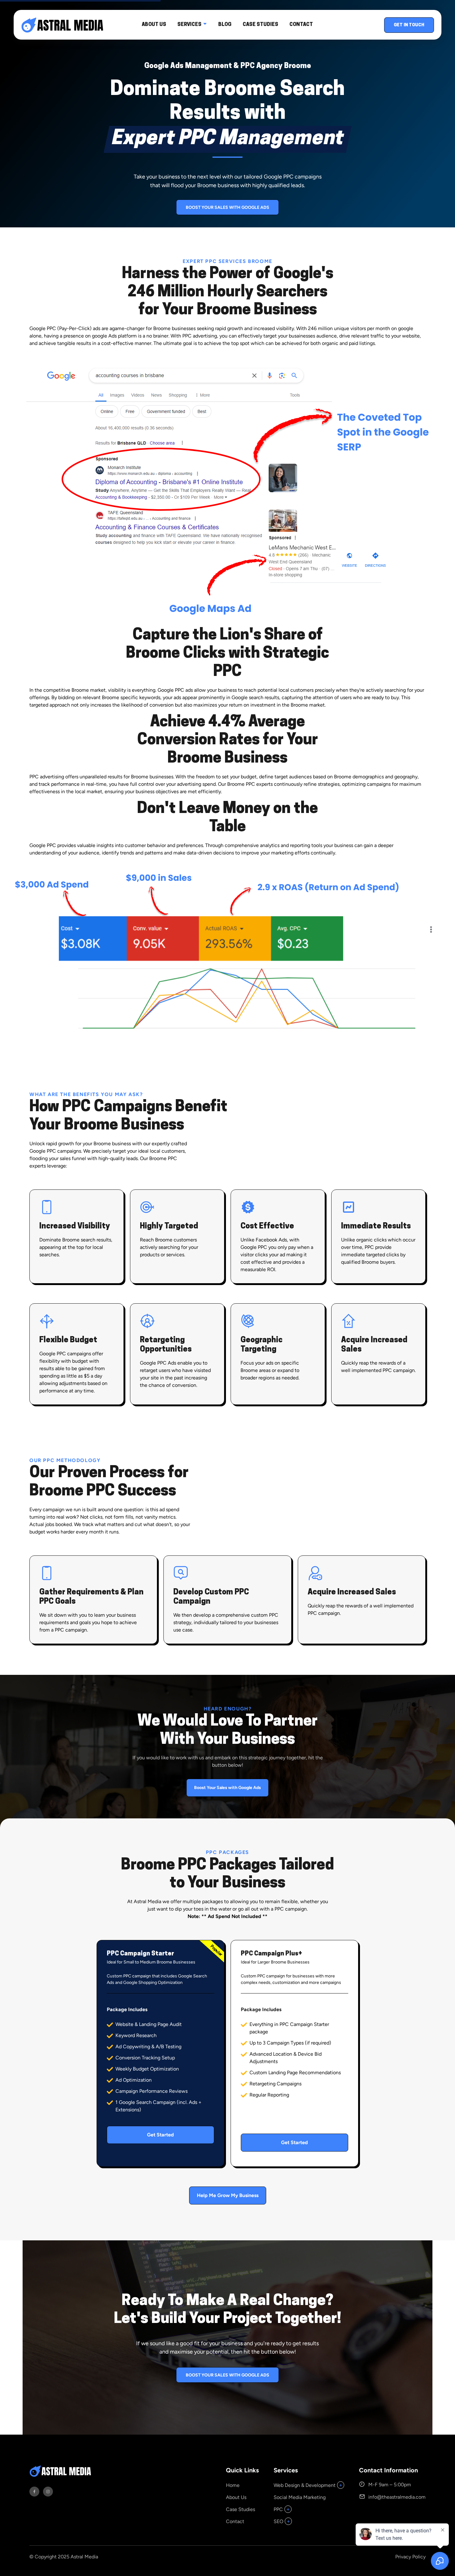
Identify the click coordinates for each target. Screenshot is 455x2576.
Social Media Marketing (300, 2497)
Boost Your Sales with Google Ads (227, 207)
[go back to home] (62, 2472)
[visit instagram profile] (48, 2492)
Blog (225, 25)
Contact (301, 25)
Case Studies (260, 25)
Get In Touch (409, 25)
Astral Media (84, 2557)
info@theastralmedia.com (397, 2497)
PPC (278, 2509)
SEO (278, 2521)
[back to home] (59, 25)
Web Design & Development (305, 2485)
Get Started (160, 2135)
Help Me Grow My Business (228, 2195)
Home (233, 2485)
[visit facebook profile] (34, 2492)
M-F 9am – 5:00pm (390, 2485)
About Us (154, 25)
